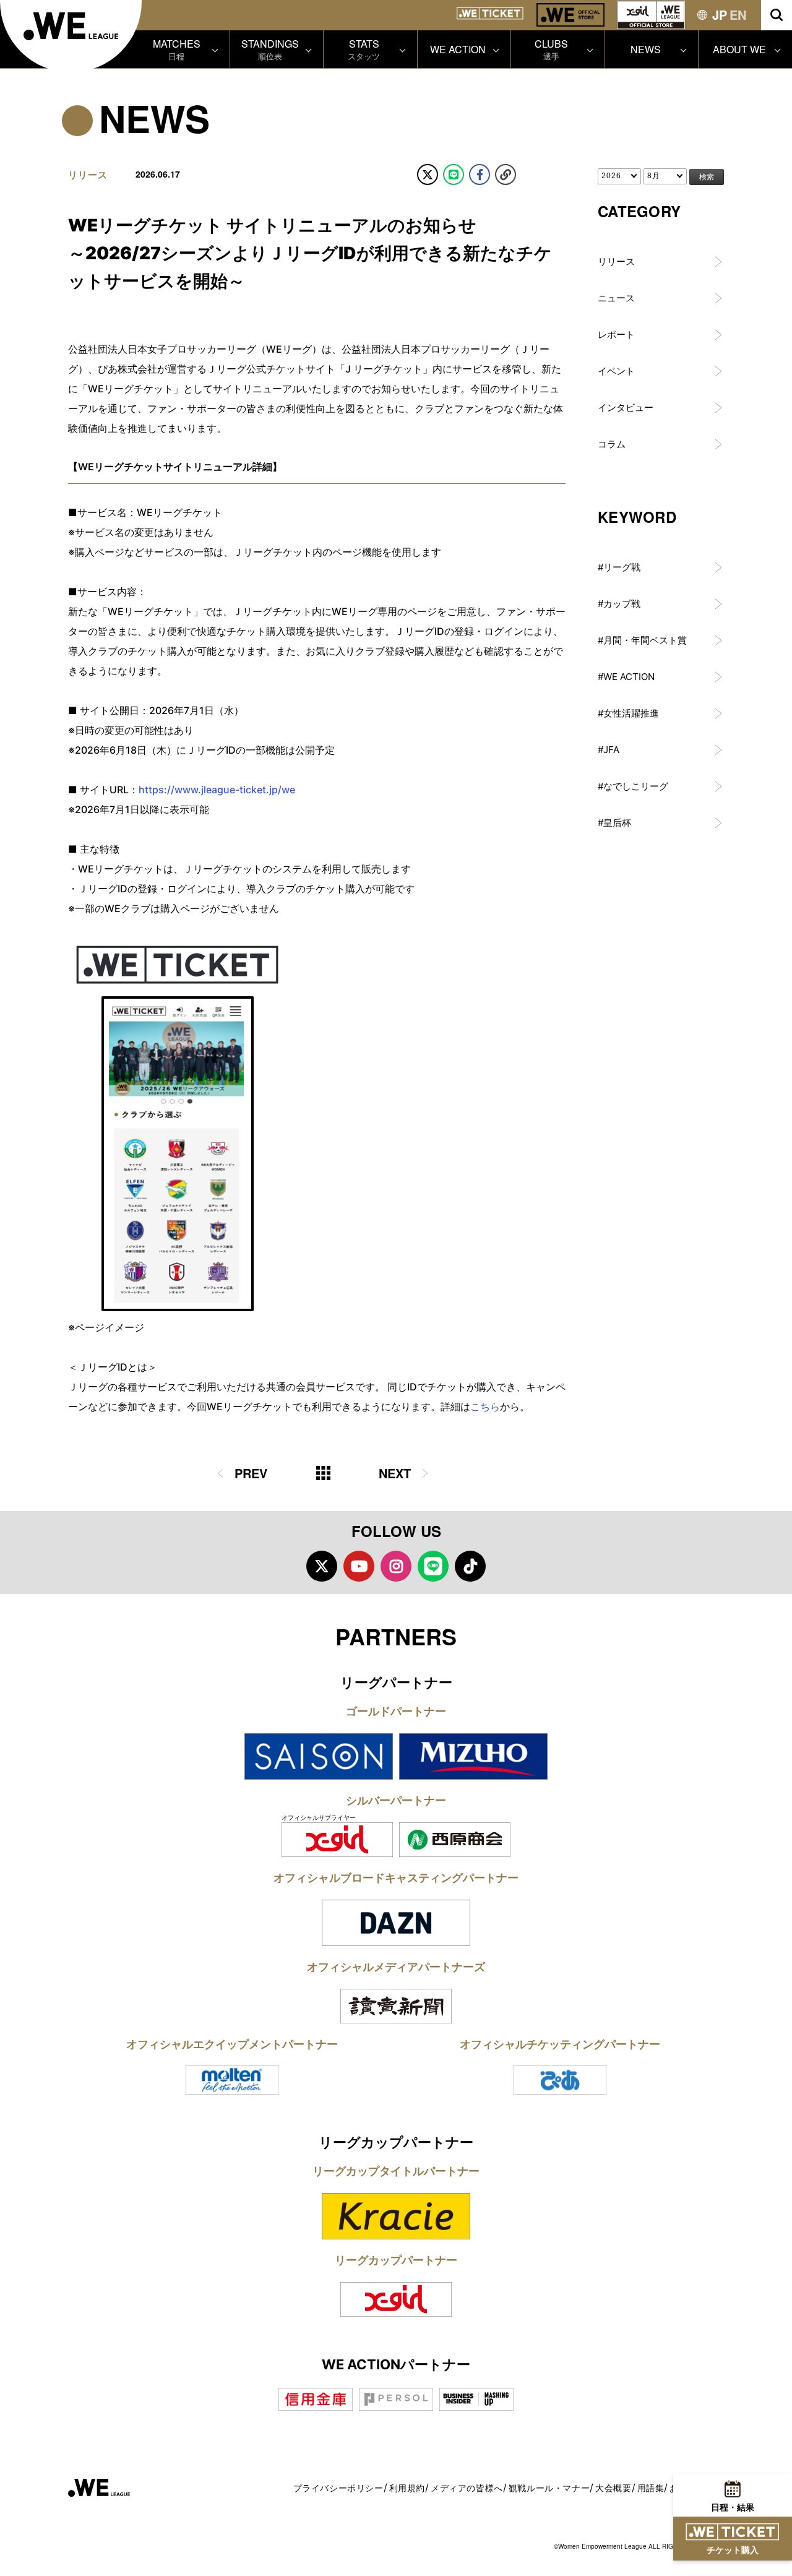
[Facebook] (480, 174)
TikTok (470, 1566)
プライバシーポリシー (338, 2488)
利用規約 (407, 2488)
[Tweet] (428, 174)
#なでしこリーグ (633, 786)
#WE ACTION (626, 677)
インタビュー (626, 407)
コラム (612, 444)
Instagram (396, 1566)
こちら (485, 1406)
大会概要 (613, 2488)
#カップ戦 (619, 604)
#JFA (609, 750)
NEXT (395, 1473)
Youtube (359, 1566)
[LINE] (454, 174)
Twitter (322, 1566)
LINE (433, 1566)
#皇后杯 (614, 823)
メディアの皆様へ (467, 2488)
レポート (616, 334)
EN (738, 15)
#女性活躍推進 (628, 713)
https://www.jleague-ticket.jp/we (217, 790)
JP (720, 15)
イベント (616, 371)
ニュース (616, 298)
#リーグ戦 (619, 567)
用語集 (651, 2488)
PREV (251, 1473)
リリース (616, 261)
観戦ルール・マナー (549, 2488)
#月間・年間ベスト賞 (642, 640)
